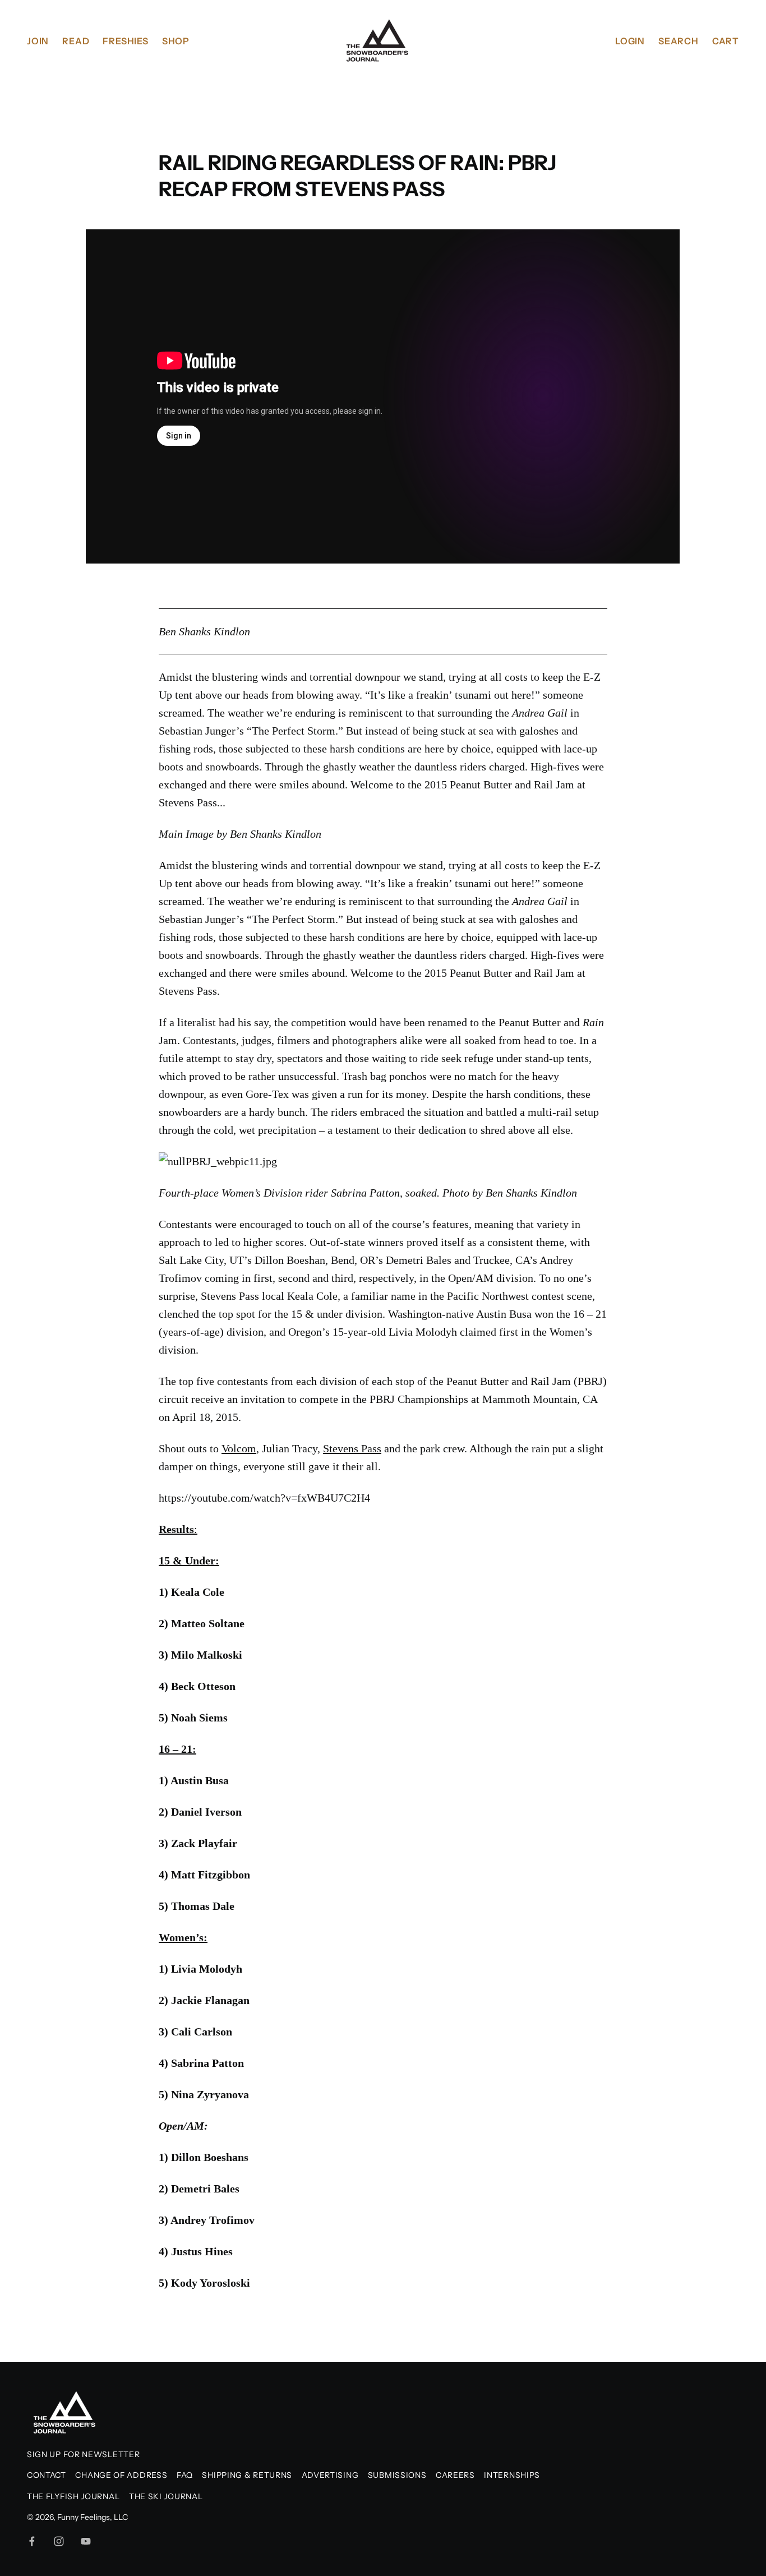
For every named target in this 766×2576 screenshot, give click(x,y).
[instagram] (59, 2541)
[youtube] (86, 2541)
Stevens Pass (352, 1448)
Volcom (239, 1448)
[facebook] (32, 2541)
